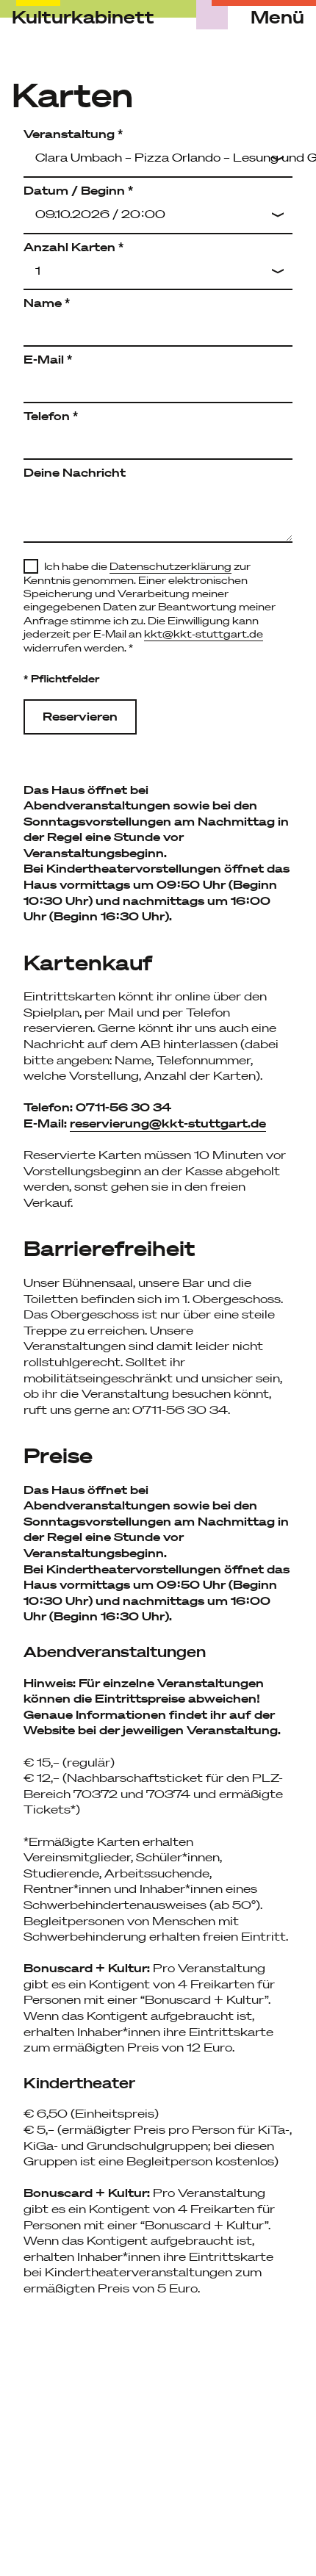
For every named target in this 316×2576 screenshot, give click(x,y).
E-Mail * (48, 359)
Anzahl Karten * (73, 247)
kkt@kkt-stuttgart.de (204, 634)
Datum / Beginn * (78, 190)
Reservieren (80, 716)
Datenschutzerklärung (170, 566)
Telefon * (51, 416)
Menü (277, 18)
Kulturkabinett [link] (83, 17)
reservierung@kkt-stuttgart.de (168, 1123)
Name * (47, 303)
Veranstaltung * (73, 134)
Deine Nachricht (75, 472)
